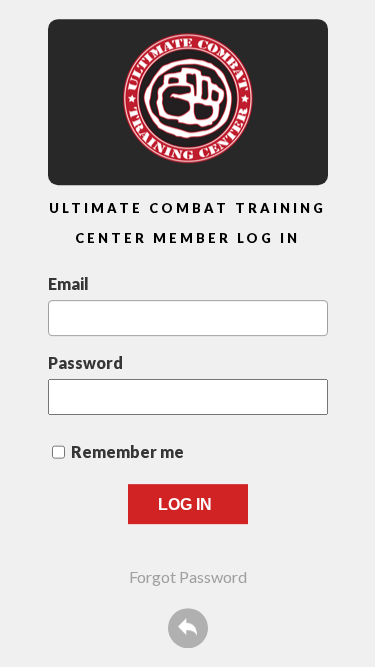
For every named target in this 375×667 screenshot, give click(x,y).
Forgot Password (188, 576)
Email (68, 283)
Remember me (127, 451)
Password (85, 362)
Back (188, 628)
